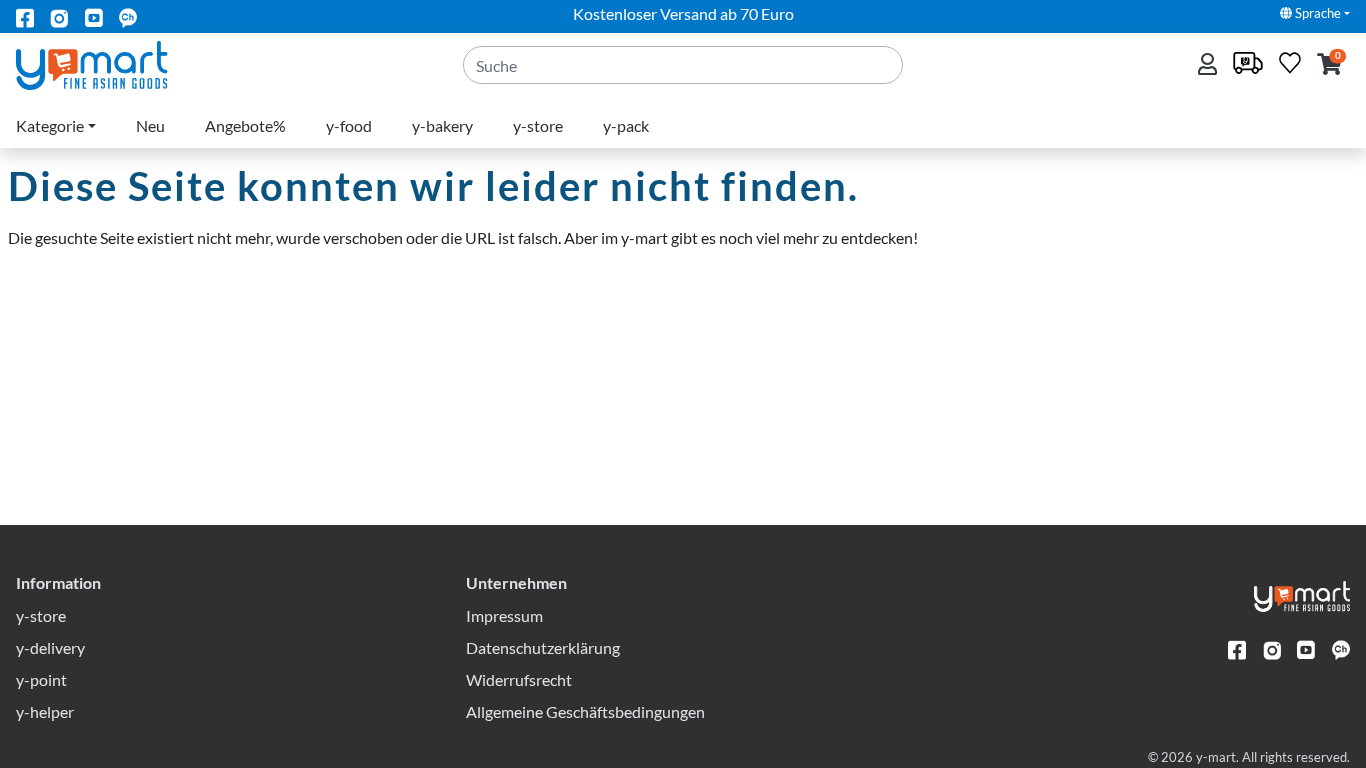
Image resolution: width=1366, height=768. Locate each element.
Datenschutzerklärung (543, 647)
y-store (538, 125)
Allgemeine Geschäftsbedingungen (585, 711)
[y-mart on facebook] (25, 16)
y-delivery (50, 647)
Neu (150, 125)
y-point (41, 679)
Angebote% (245, 125)
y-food (349, 125)
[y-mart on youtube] (94, 16)
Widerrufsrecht (519, 679)
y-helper (45, 711)
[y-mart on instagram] (59, 16)
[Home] (108, 63)
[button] (1329, 65)
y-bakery (442, 125)
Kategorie (50, 125)
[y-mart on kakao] (128, 16)
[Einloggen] (1209, 65)
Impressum (504, 615)
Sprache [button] (1316, 13)
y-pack (626, 125)
